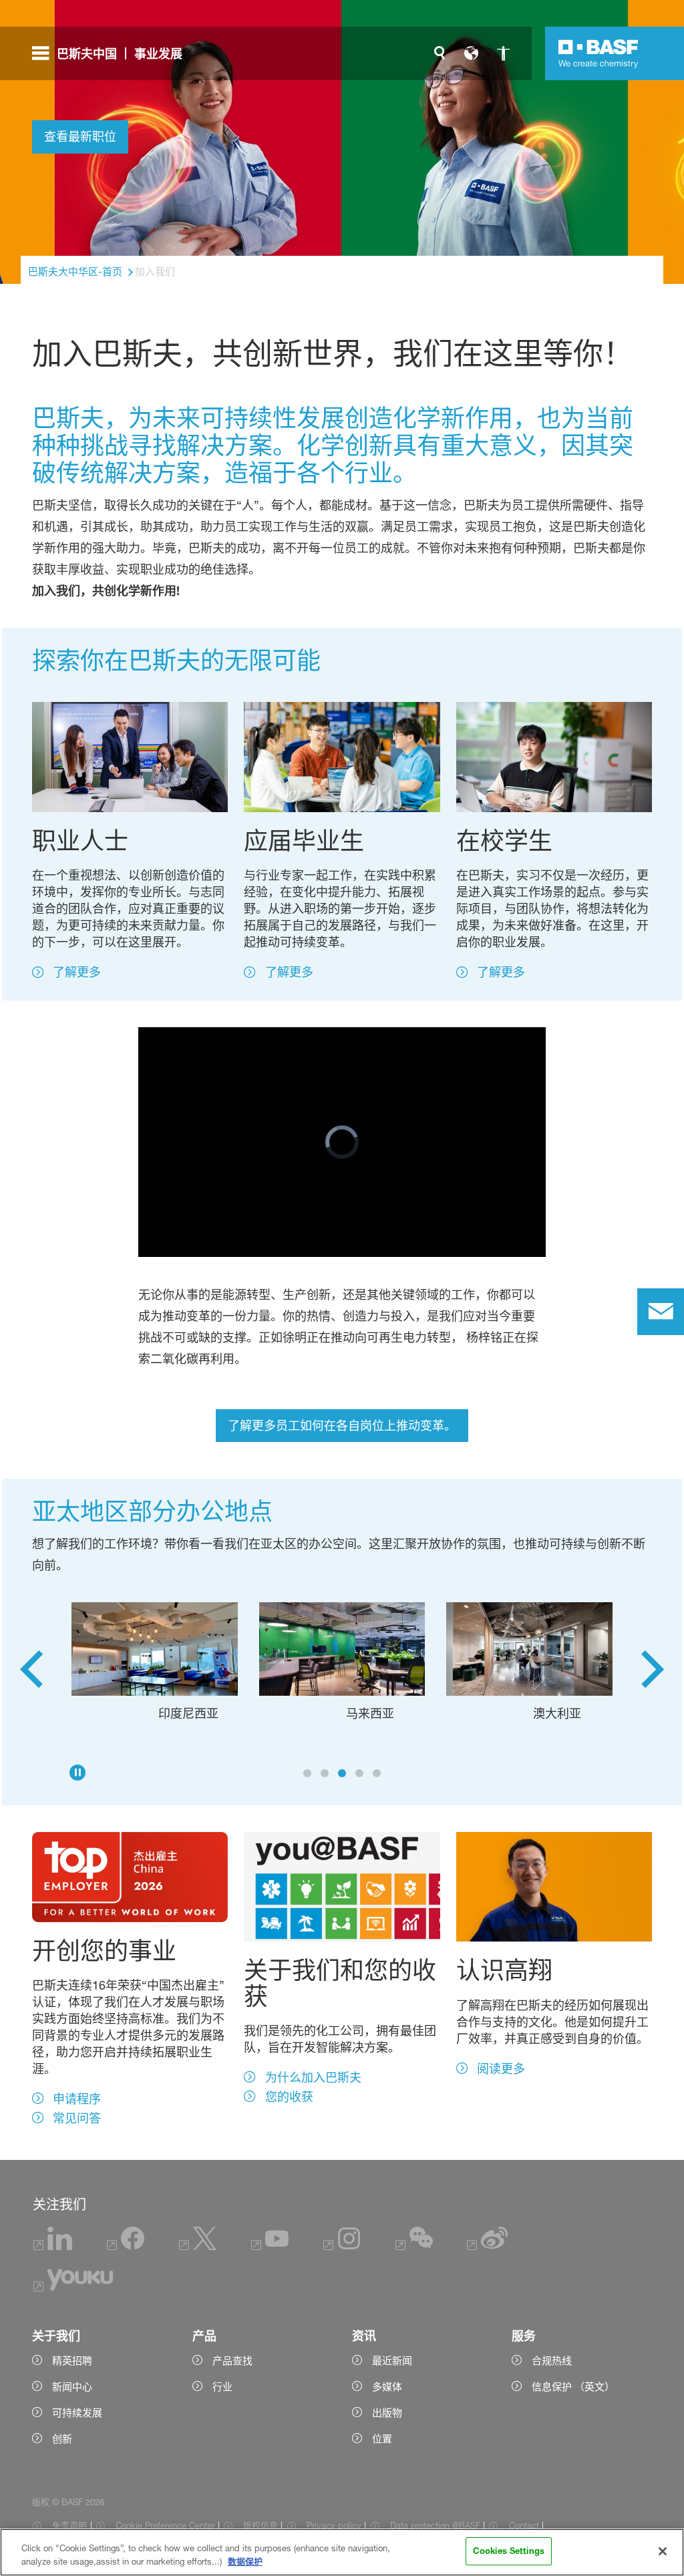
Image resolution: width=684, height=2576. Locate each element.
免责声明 (69, 2525)
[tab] (307, 1773)
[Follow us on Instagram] (342, 2246)
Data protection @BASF (435, 2525)
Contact (524, 2525)
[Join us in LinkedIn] (53, 2246)
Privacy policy (334, 2525)
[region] (342, 2552)
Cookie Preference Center (165, 2525)
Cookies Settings (509, 2551)
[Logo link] (598, 53)
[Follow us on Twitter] (198, 2246)
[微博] (488, 2246)
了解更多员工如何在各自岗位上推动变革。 (342, 1425)
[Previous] (31, 1674)
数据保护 (245, 2561)
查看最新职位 (80, 136)
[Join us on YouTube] (270, 2246)
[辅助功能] (504, 53)
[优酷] (73, 2288)
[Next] (653, 1674)
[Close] (663, 2551)
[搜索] (440, 53)
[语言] (472, 53)
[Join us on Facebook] (126, 2246)
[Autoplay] (77, 1773)
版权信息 (261, 2525)
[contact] (661, 1312)
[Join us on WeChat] (414, 2246)
